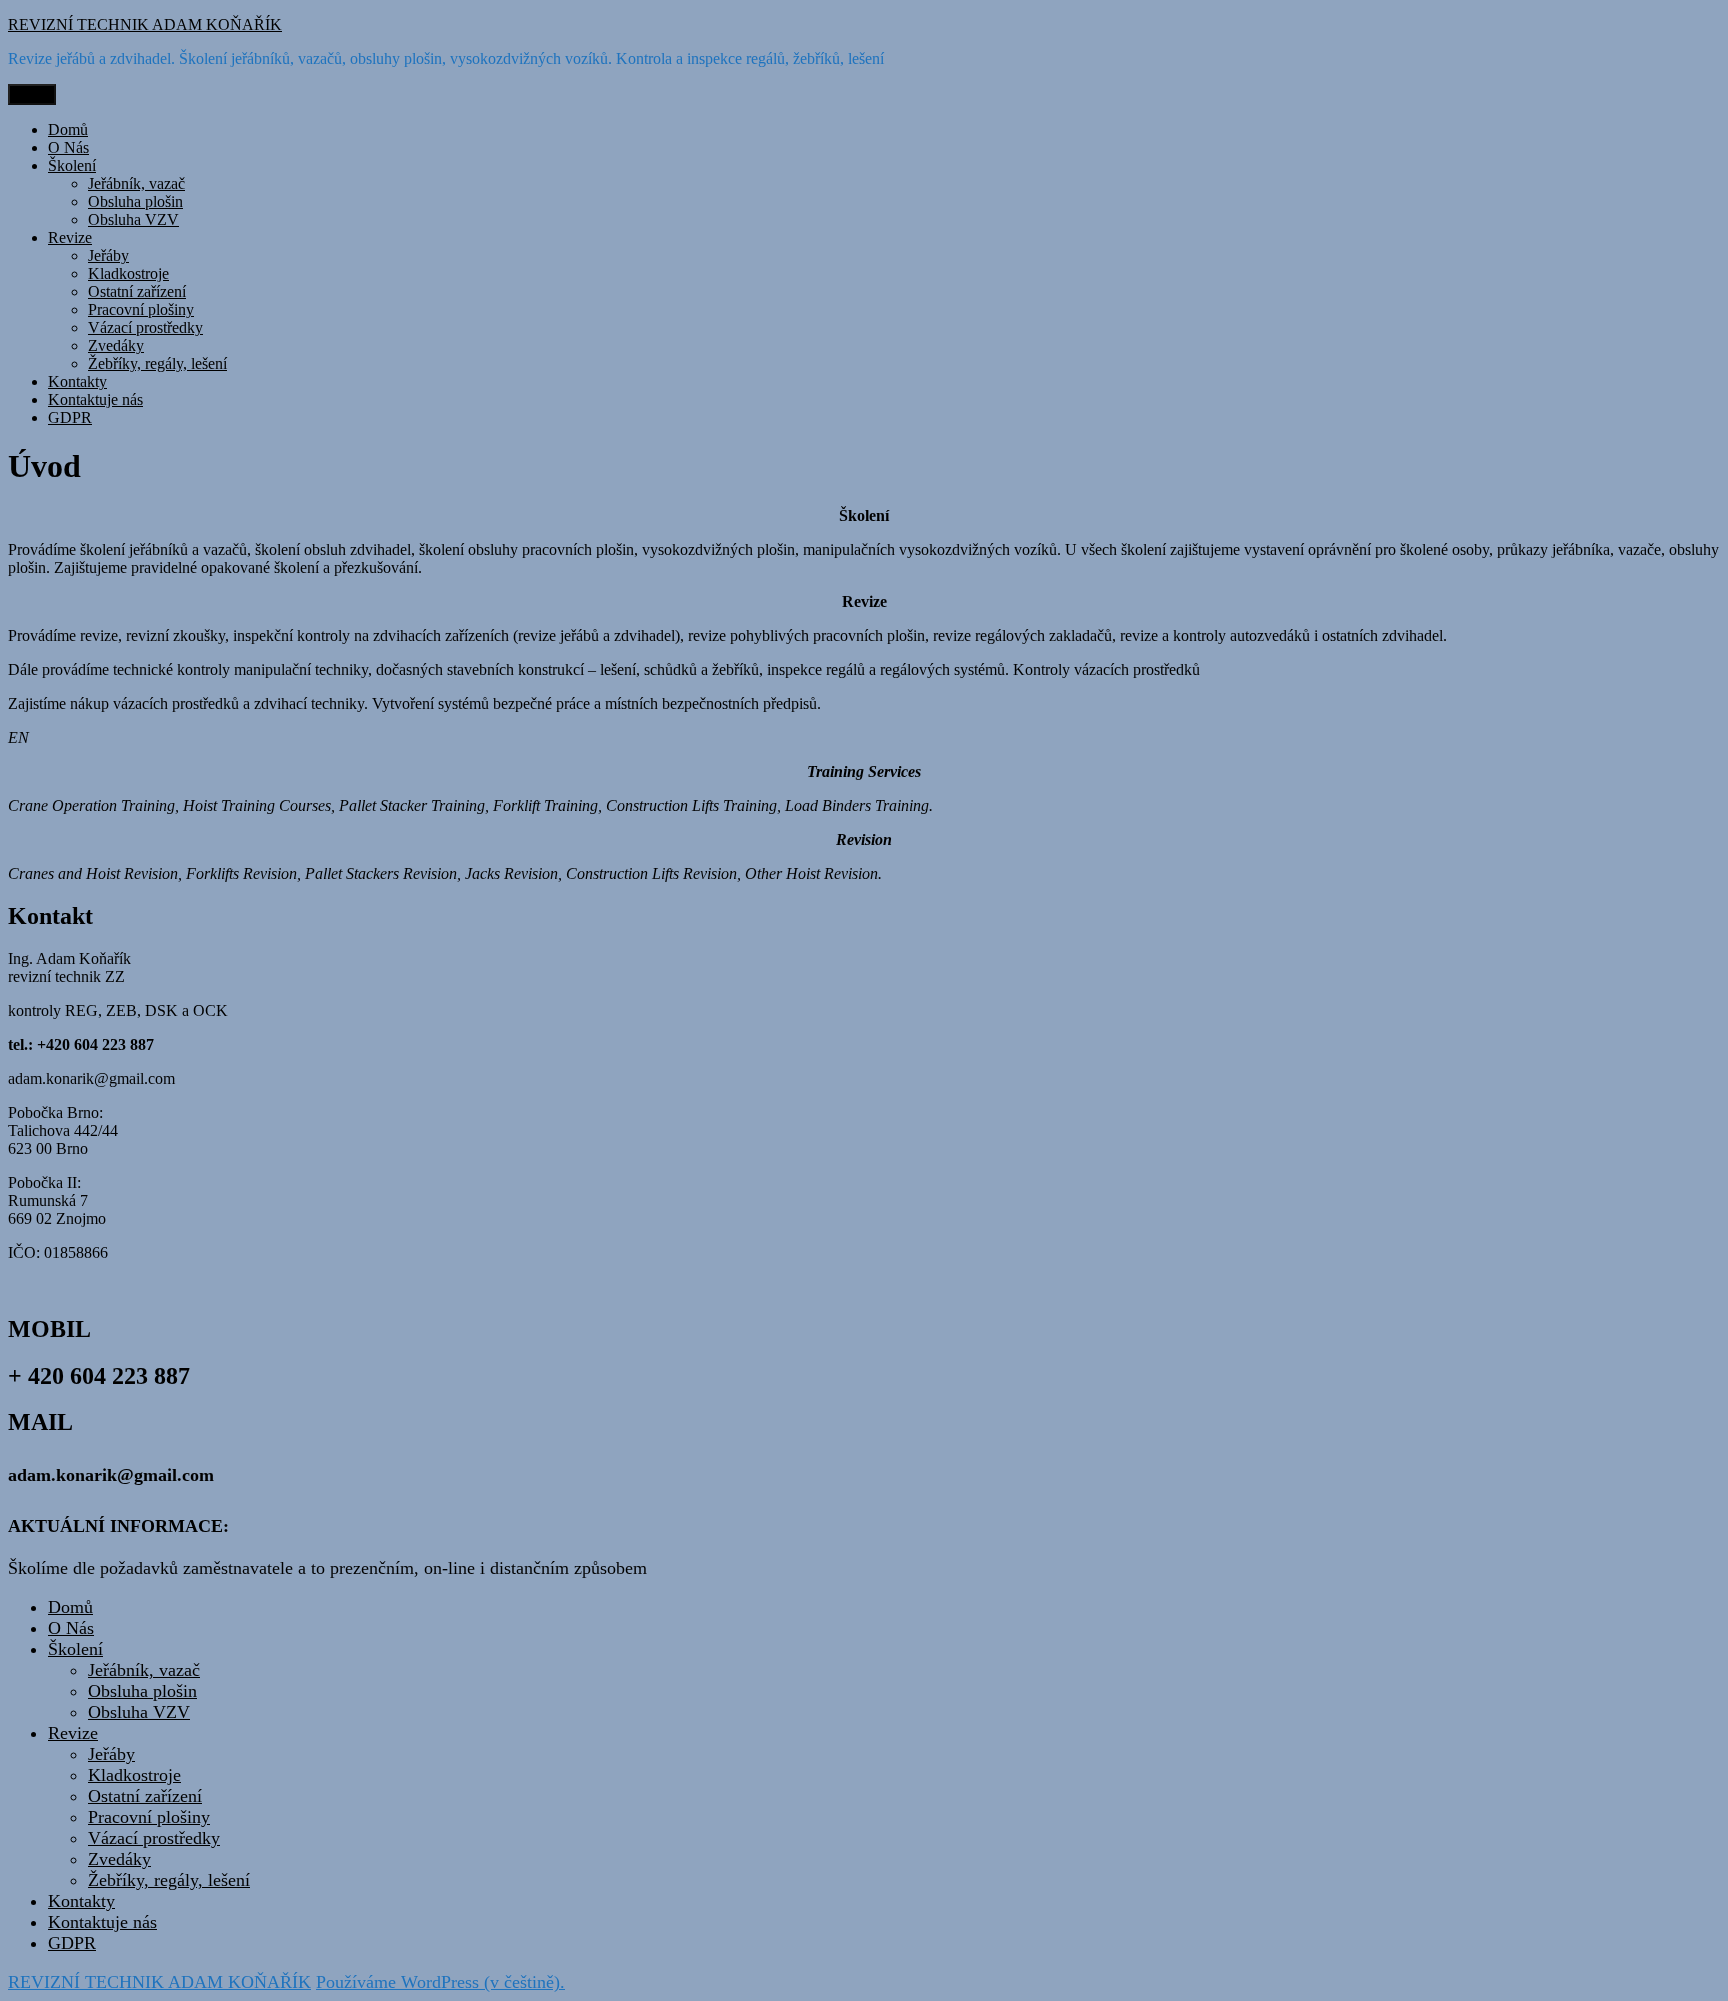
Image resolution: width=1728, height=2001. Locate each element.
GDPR (70, 417)
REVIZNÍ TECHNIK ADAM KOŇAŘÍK (145, 24)
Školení (72, 165)
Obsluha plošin (135, 201)
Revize (70, 237)
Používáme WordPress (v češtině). (440, 1982)
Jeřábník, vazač (136, 183)
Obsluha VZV (133, 219)
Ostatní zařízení (137, 291)
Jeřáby (108, 255)
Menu (32, 94)
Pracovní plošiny (141, 309)
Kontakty (77, 381)
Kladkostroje (128, 273)
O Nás (68, 147)
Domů (68, 129)
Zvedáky (116, 345)
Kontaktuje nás (95, 399)
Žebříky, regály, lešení (157, 363)
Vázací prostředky (145, 327)
